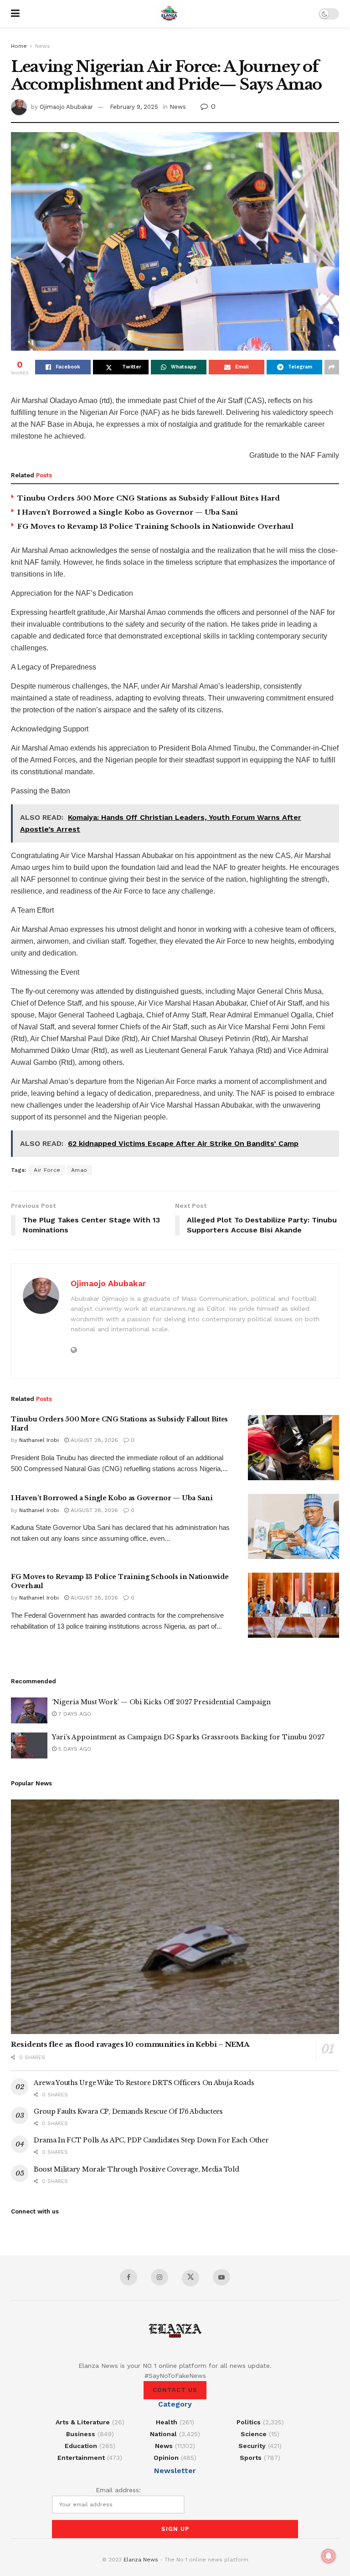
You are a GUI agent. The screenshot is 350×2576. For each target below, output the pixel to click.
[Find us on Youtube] (221, 2277)
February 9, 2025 (134, 107)
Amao (79, 1170)
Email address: (118, 2490)
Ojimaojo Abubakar (66, 107)
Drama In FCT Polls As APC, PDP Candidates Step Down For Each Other (151, 2140)
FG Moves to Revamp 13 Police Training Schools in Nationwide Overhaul (155, 526)
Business (81, 2434)
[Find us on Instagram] (160, 2277)
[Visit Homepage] (169, 14)
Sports (251, 2458)
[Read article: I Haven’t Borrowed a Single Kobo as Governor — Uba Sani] (293, 1526)
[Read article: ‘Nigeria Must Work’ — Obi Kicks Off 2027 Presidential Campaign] (29, 1710)
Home (19, 46)
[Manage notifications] (329, 2556)
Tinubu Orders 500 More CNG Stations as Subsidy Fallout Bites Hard (149, 498)
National (163, 2434)
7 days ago (74, 1714)
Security (252, 2446)
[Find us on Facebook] (129, 2277)
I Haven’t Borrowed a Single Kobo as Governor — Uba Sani (128, 512)
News (43, 46)
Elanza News (141, 2560)
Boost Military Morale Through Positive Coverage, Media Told (136, 2169)
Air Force (47, 1170)
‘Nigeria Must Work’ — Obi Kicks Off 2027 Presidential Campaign (161, 1702)
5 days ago (74, 1749)
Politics (249, 2422)
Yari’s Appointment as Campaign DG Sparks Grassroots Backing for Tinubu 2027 (188, 1737)
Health (167, 2422)
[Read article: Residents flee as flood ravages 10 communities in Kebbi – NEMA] (175, 1917)
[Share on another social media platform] (332, 367)
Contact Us (175, 2390)
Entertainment (81, 2458)
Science (254, 2434)
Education (81, 2446)
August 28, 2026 (93, 1440)
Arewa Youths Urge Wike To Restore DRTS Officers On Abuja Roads (144, 2083)
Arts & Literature (83, 2422)
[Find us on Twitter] (190, 2278)
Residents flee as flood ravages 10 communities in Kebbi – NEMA (130, 2044)
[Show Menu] (15, 14)
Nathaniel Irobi (39, 1440)
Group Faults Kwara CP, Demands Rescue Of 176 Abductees (128, 2111)
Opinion (166, 2458)
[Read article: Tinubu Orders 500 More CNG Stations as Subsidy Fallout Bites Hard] (293, 1448)
